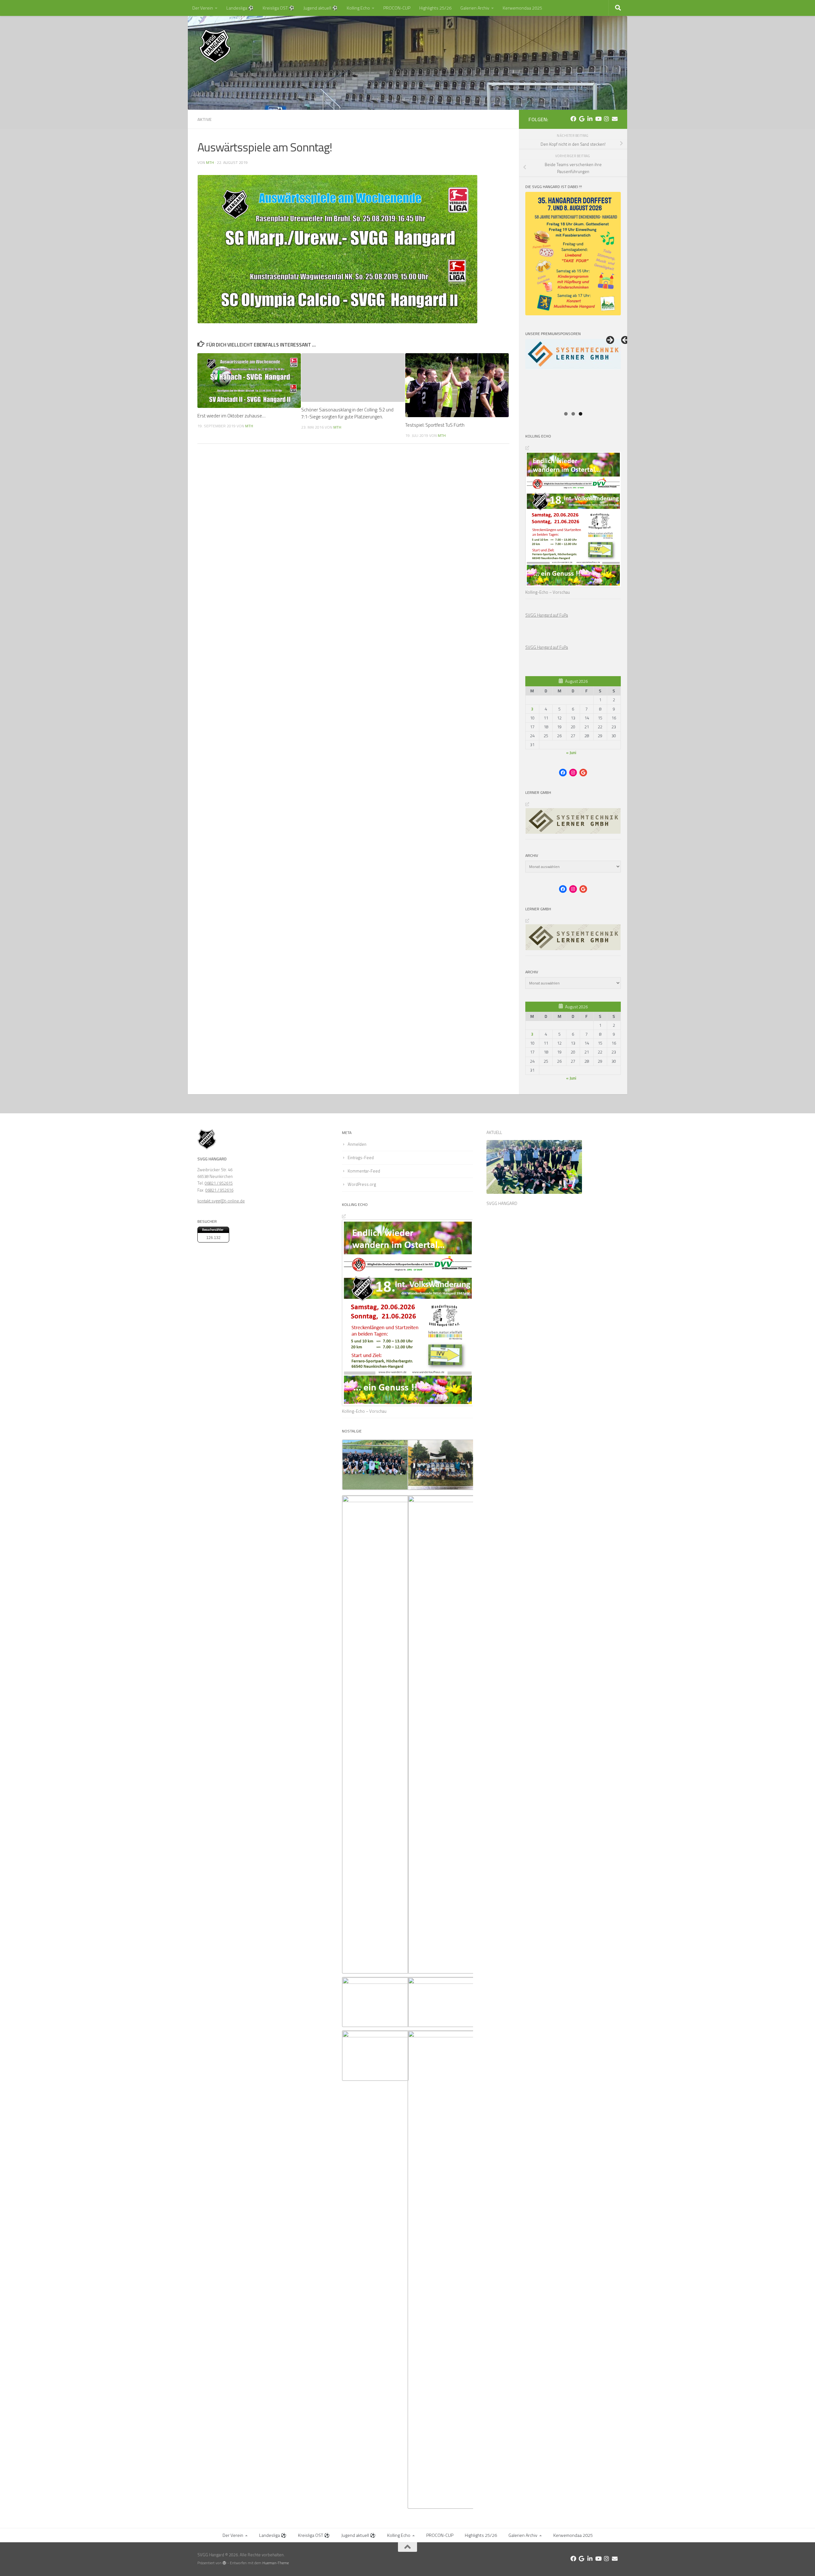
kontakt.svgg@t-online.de (221, 1201)
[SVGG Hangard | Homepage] (215, 46)
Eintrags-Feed (361, 1158)
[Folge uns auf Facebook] (573, 119)
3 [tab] (581, 414)
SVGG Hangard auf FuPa (547, 615)
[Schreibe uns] (615, 119)
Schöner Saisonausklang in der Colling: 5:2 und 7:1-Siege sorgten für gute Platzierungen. (347, 413)
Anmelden (357, 1144)
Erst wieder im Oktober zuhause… (231, 416)
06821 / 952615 (219, 1183)
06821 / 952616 (219, 1190)
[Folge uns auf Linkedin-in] (590, 119)
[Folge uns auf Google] (582, 119)
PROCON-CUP (397, 8)
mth (210, 162)
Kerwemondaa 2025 (522, 8)
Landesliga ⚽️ (240, 8)
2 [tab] (573, 414)
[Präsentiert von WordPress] (224, 2563)
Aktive (205, 119)
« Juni (571, 752)
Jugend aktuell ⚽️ (321, 8)
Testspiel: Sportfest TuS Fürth (435, 425)
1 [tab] (566, 414)
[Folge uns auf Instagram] (606, 119)
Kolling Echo (358, 8)
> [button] (610, 340)
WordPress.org (362, 1184)
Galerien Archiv (475, 8)
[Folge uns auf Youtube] (598, 119)
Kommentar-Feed (364, 1171)
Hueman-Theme (276, 2563)
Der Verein (203, 8)
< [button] (626, 340)
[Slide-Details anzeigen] (573, 373)
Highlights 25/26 (435, 8)
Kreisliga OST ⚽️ (279, 8)
